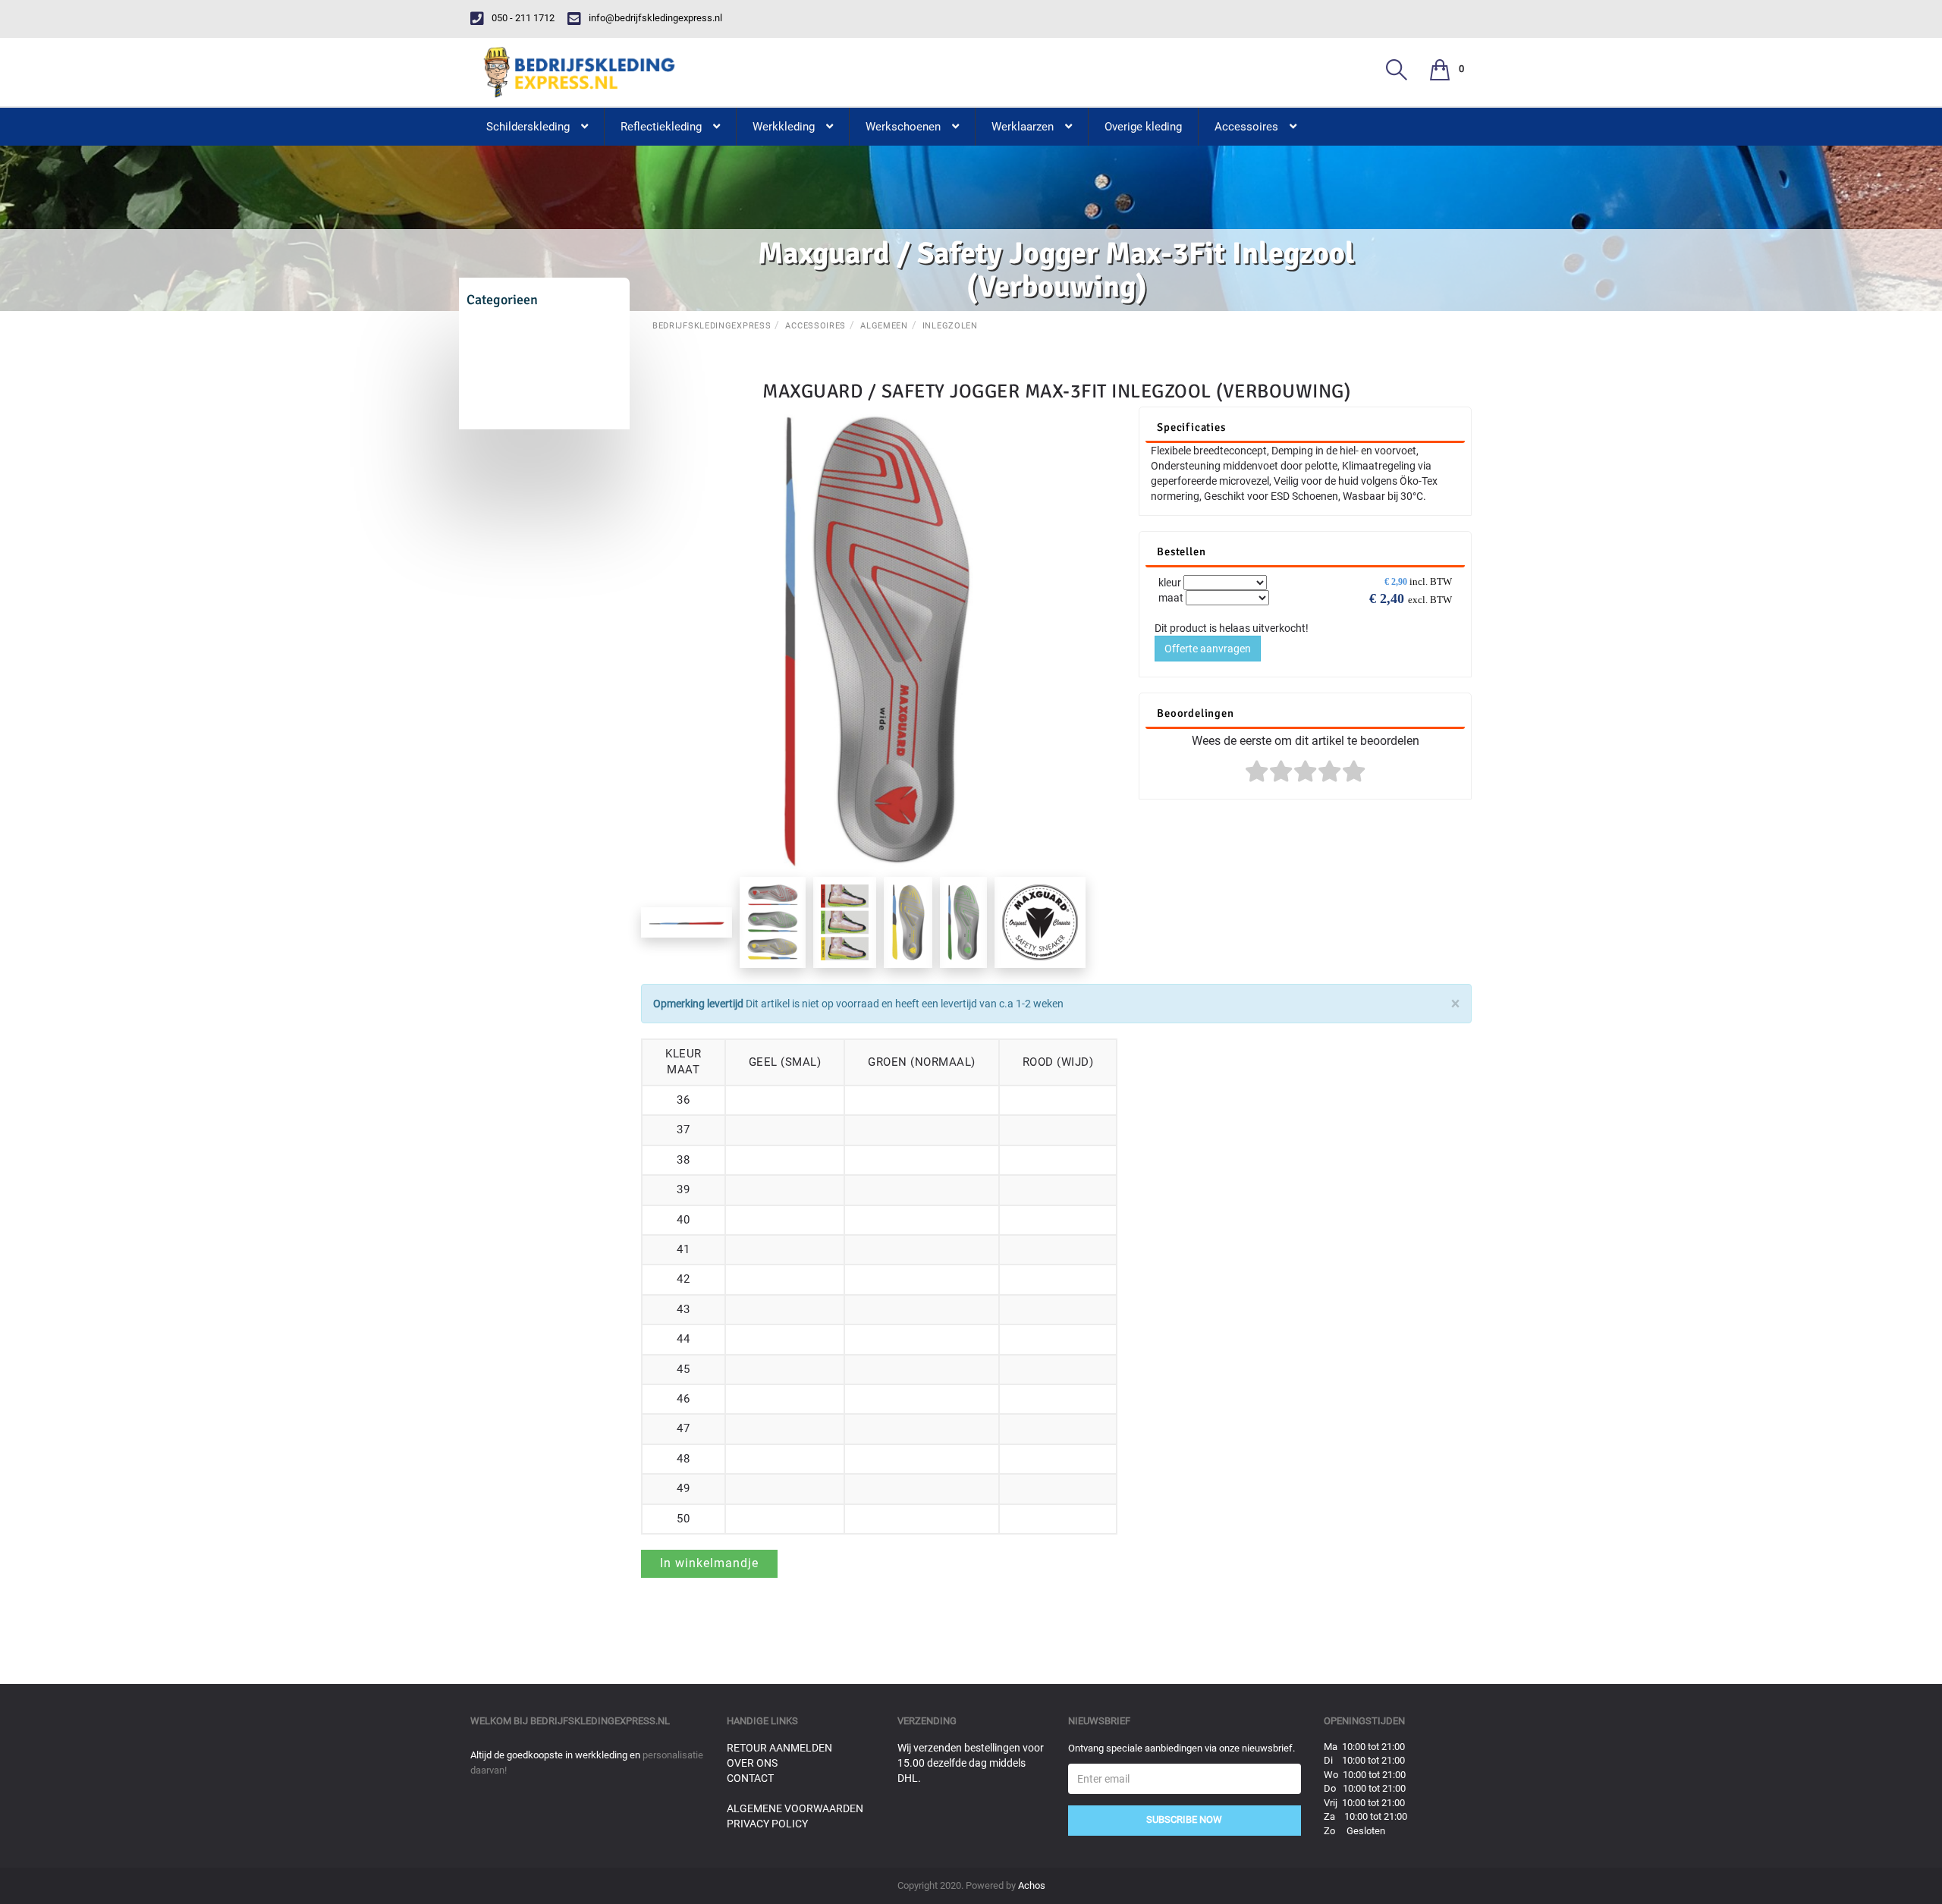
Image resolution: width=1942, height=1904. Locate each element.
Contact (750, 1778)
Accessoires (815, 326)
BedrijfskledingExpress (712, 326)
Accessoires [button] (1246, 127)
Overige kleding (1143, 127)
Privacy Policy (767, 1824)
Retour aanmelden (779, 1748)
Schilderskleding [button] (528, 127)
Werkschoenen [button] (903, 127)
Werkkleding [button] (784, 127)
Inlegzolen (950, 326)
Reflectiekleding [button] (661, 127)
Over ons (752, 1763)
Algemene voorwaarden (795, 1808)
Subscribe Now (1184, 1819)
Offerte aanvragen (1208, 649)
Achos (1032, 1885)
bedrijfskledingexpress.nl (600, 1721)
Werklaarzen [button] (1023, 127)
